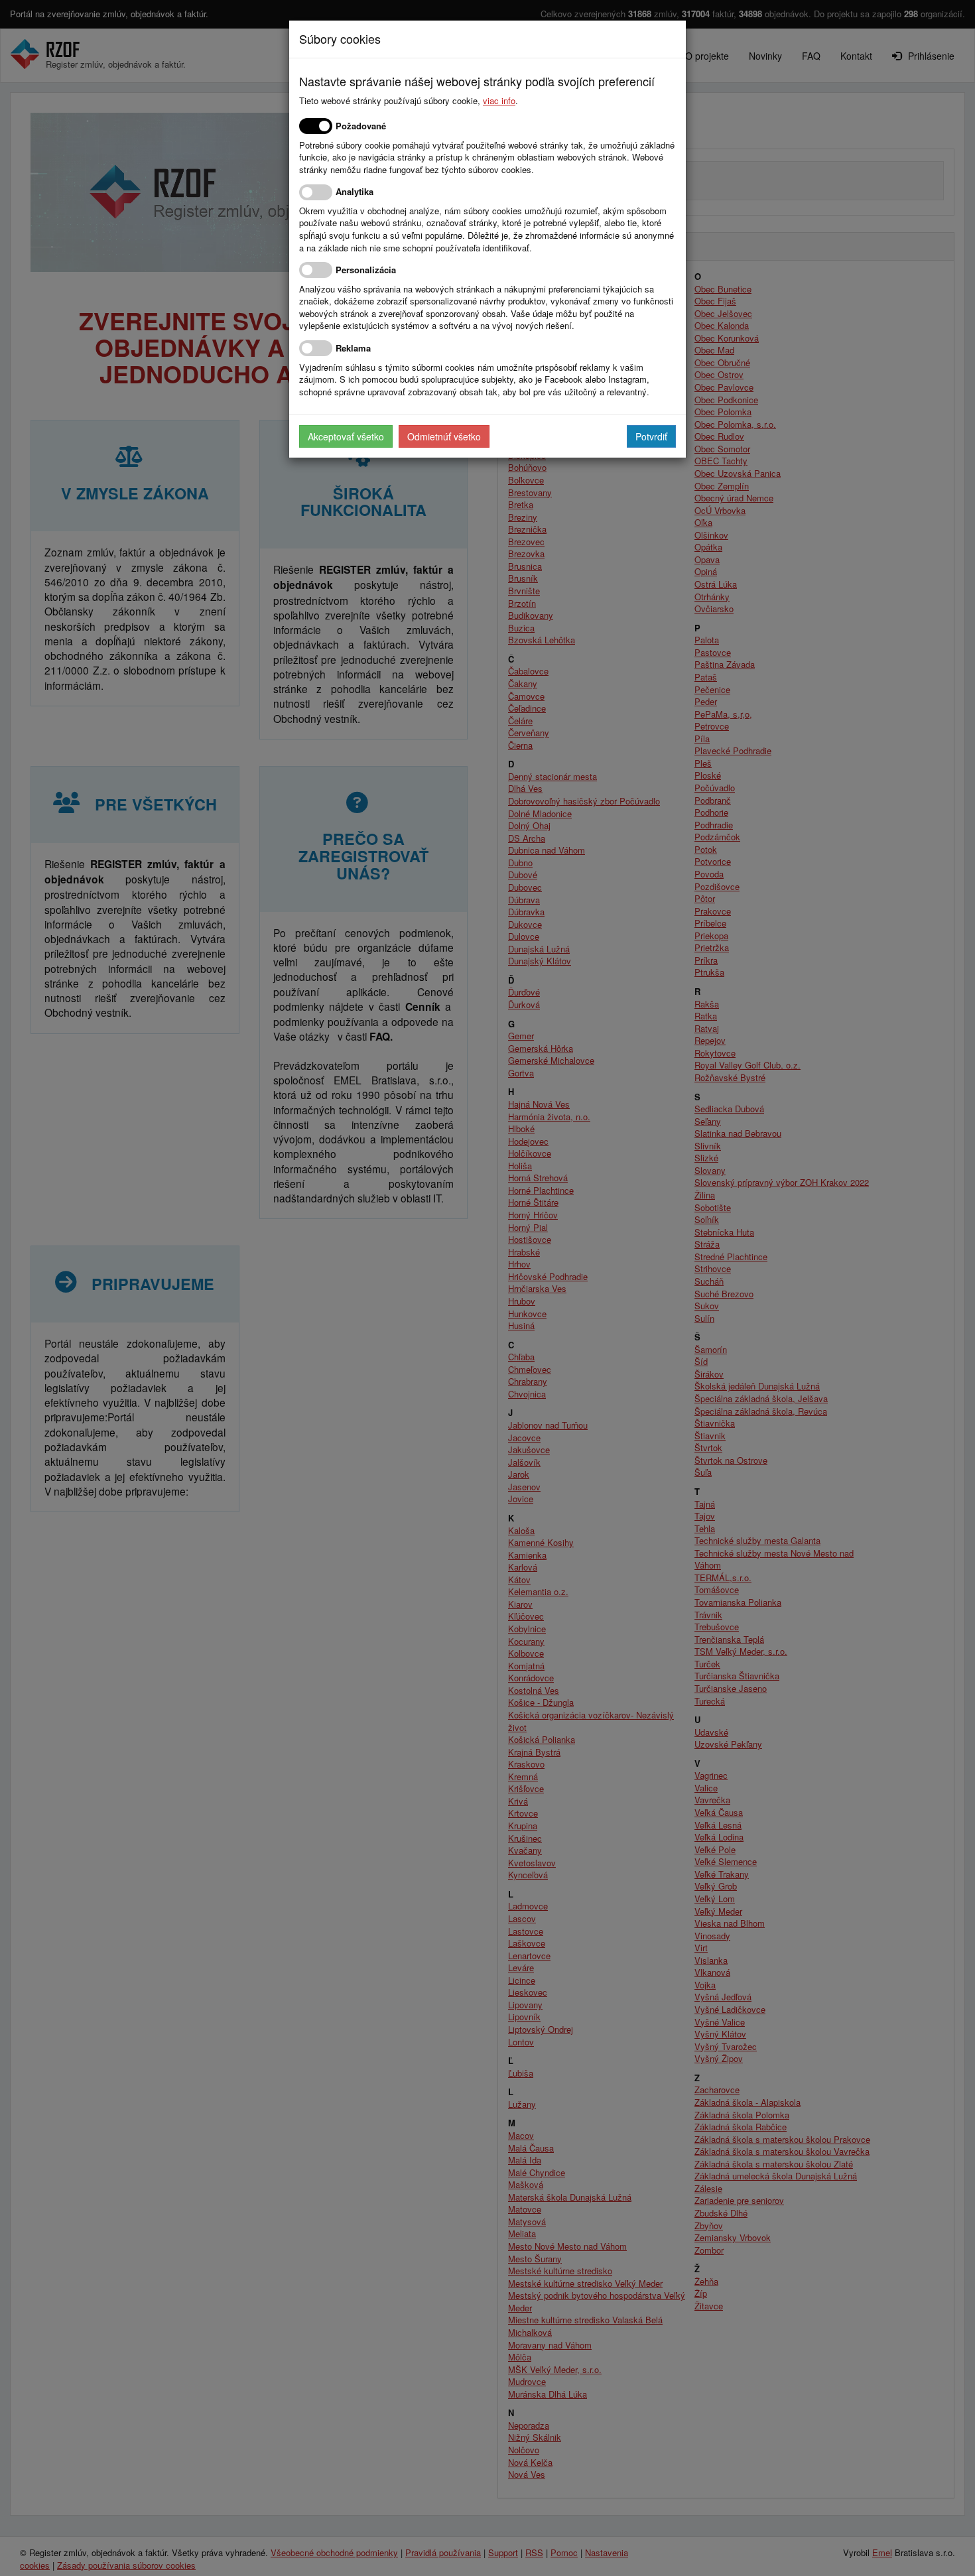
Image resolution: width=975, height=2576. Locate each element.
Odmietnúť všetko (444, 436)
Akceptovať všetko (346, 436)
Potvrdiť (651, 436)
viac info (499, 100)
